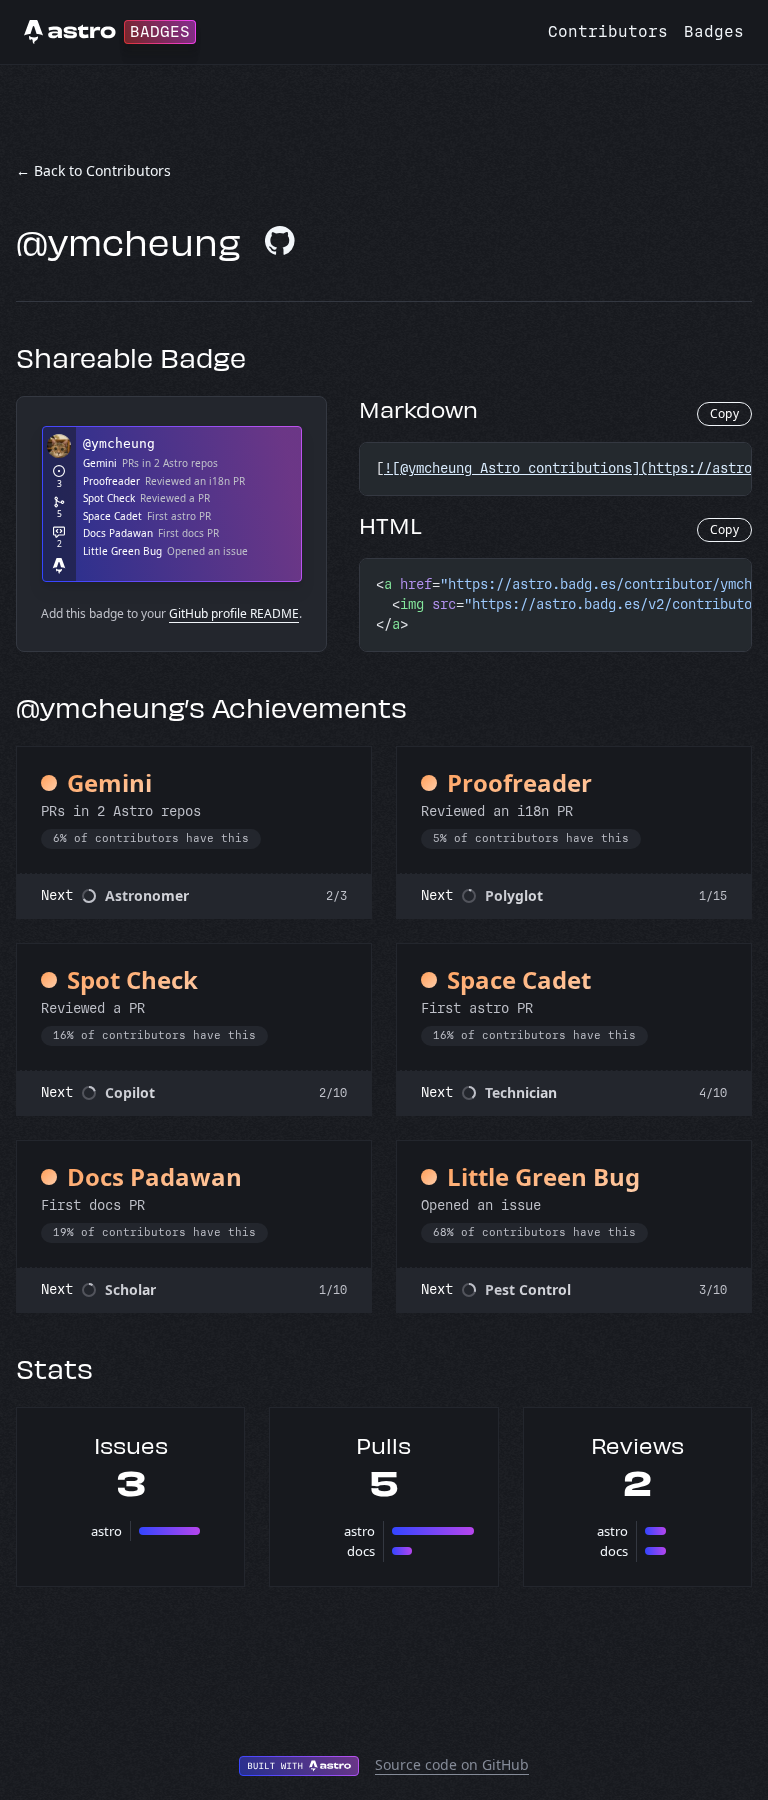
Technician (521, 1092)
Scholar (130, 1289)
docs (361, 1551)
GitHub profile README (234, 613)
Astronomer (147, 895)
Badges (714, 31)
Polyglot (514, 895)
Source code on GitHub (452, 1764)
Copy (724, 413)
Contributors (608, 31)
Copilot (130, 1092)
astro (106, 1531)
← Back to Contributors (93, 170)
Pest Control (528, 1289)
